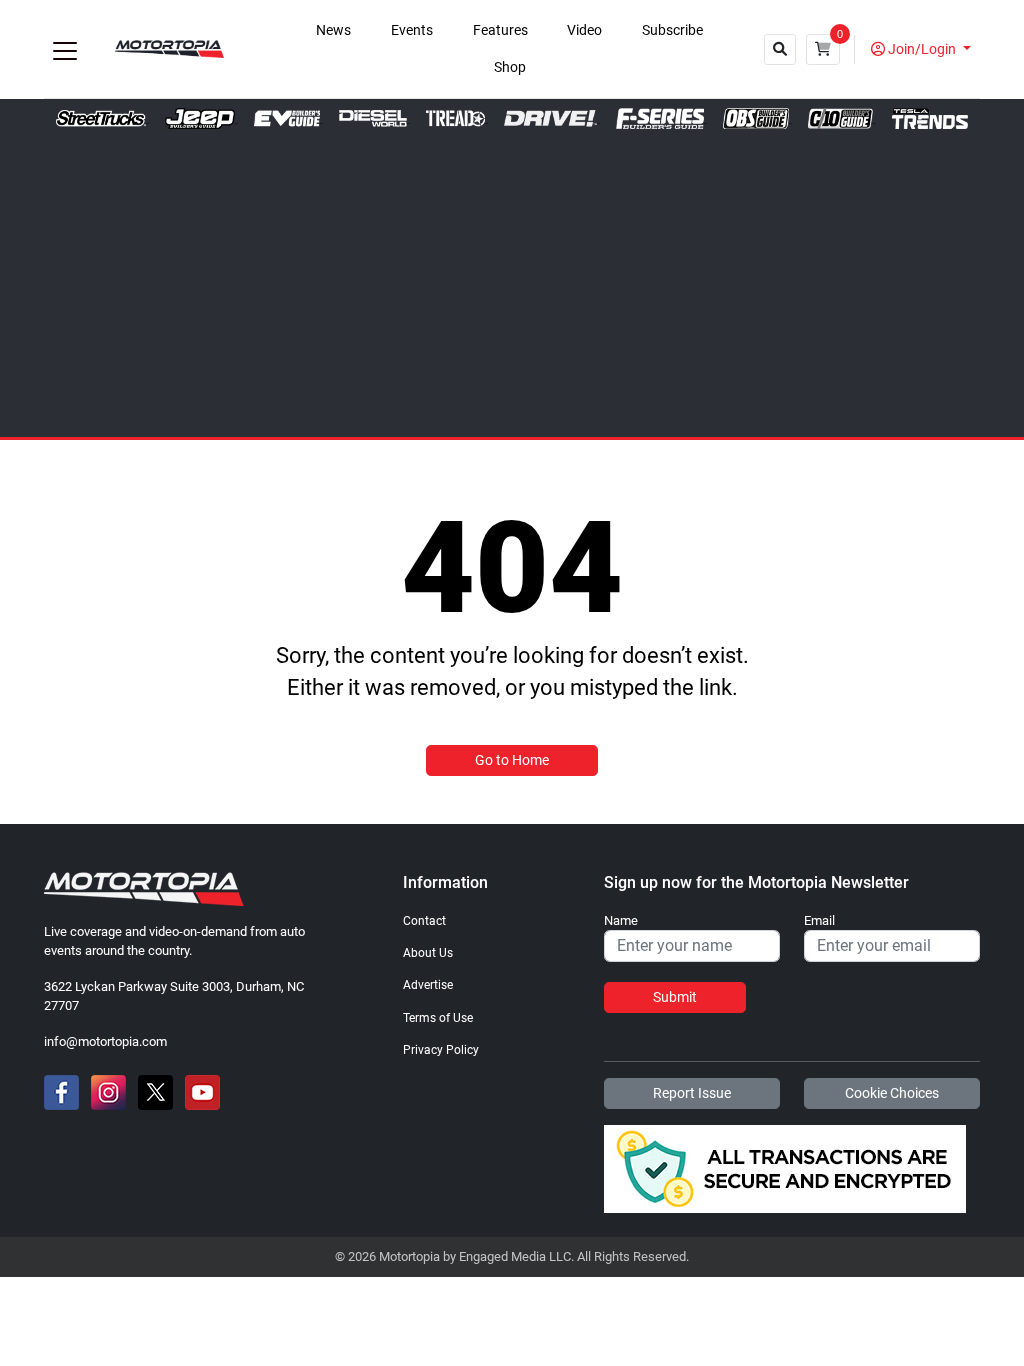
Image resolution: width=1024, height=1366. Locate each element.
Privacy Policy (441, 1050)
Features (500, 30)
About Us (428, 953)
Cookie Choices (892, 1093)
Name (621, 921)
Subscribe (672, 30)
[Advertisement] (512, 279)
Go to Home (512, 760)
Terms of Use (438, 1018)
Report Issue (692, 1093)
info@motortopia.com (105, 1041)
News (333, 30)
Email (819, 921)
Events (412, 30)
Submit (675, 997)
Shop (510, 67)
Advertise (428, 985)
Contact (424, 921)
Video (584, 30)
